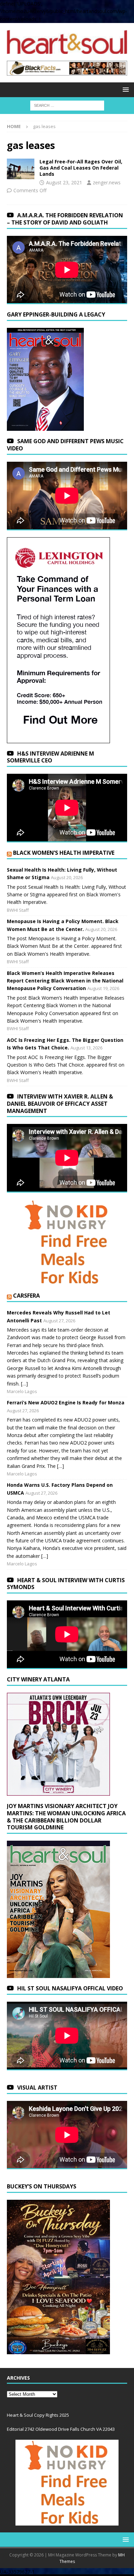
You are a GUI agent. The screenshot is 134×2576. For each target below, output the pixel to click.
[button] (125, 89)
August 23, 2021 (64, 182)
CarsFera (26, 1296)
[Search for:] (67, 105)
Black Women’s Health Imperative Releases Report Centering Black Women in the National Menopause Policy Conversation (65, 981)
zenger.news (107, 182)
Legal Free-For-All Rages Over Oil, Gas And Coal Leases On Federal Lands (81, 168)
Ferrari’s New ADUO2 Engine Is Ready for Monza (66, 1402)
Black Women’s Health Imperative (64, 853)
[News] (21, 169)
